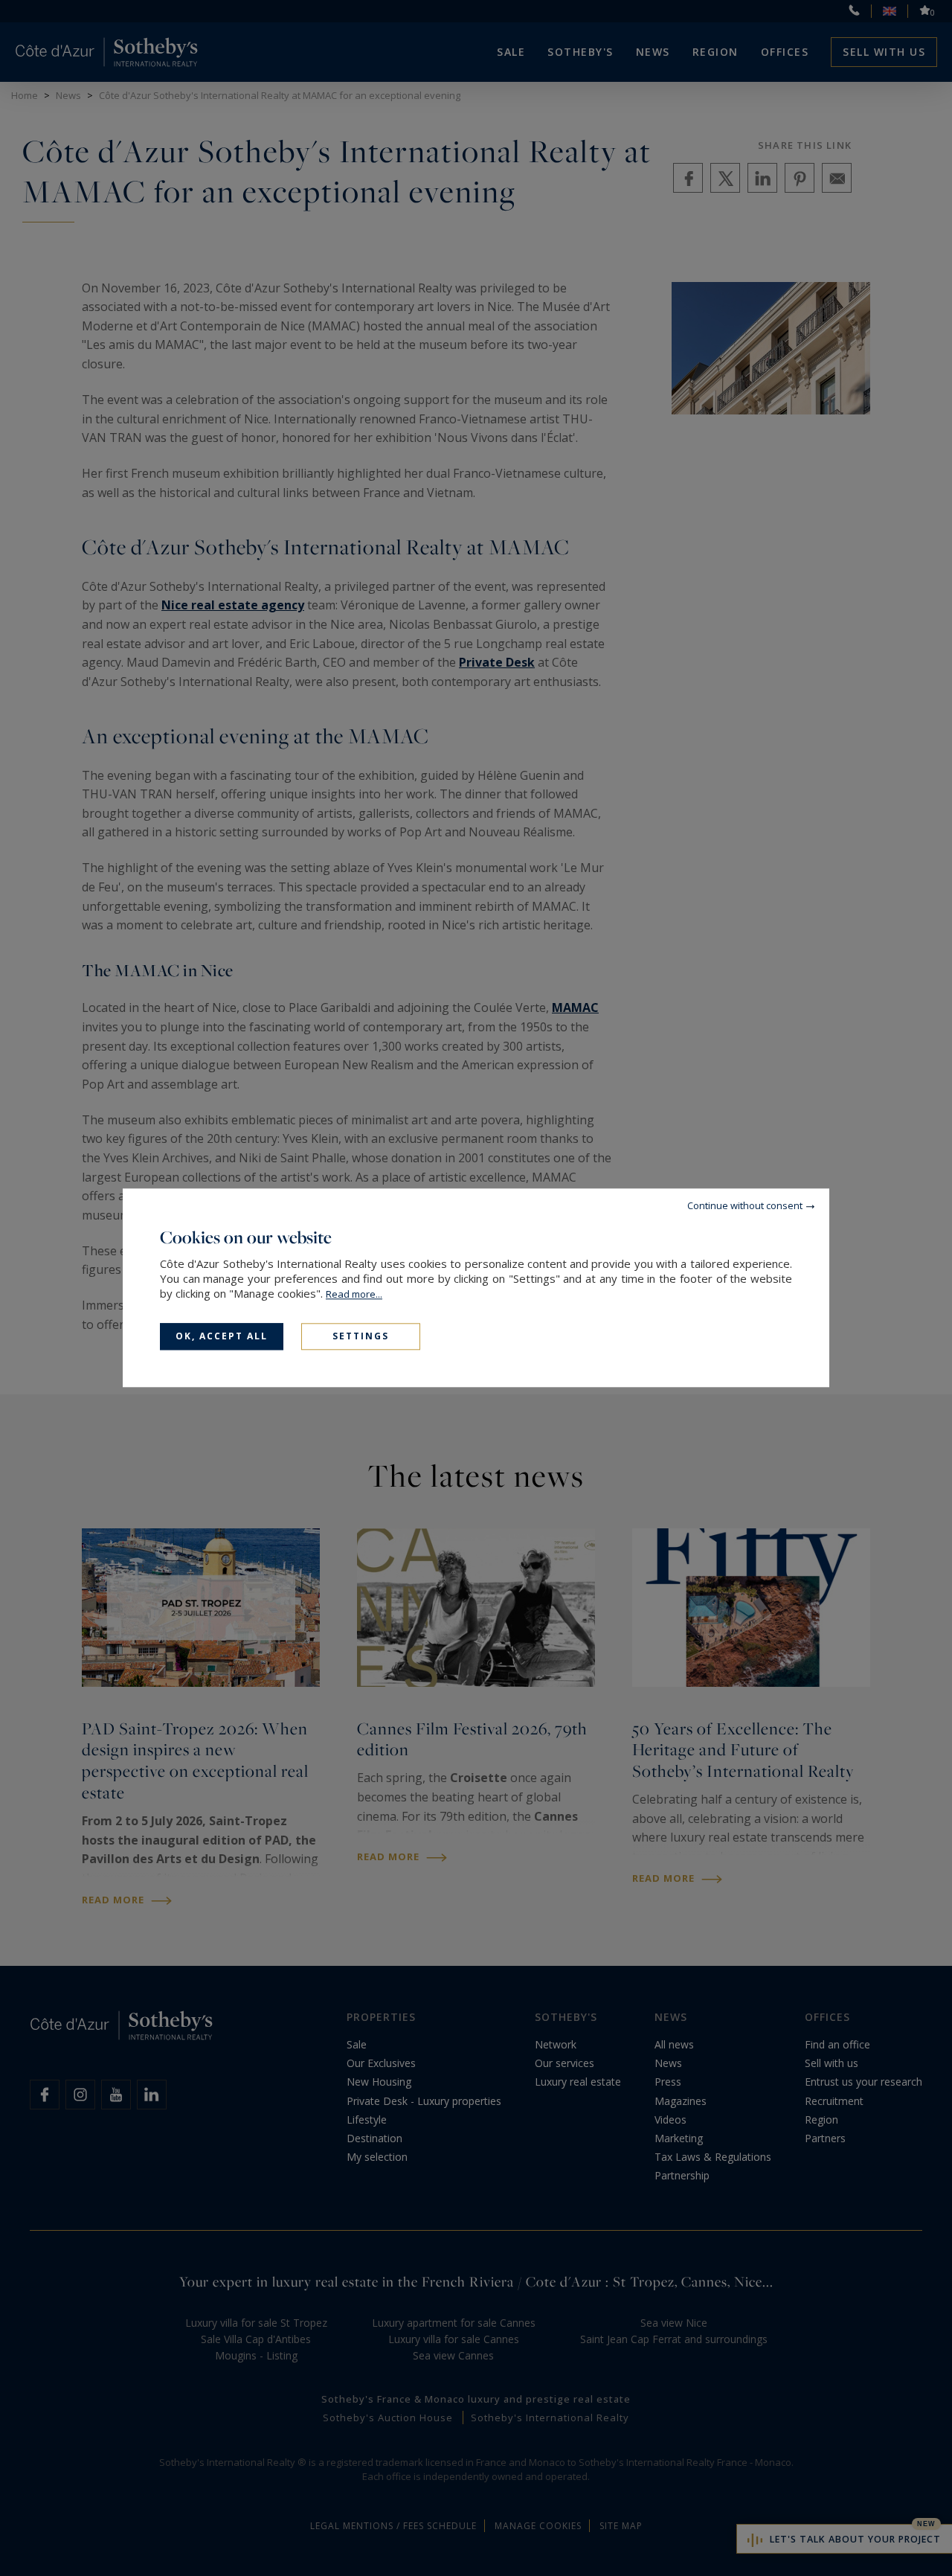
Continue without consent (745, 1205)
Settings (361, 1336)
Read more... (354, 1294)
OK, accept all (222, 1336)
